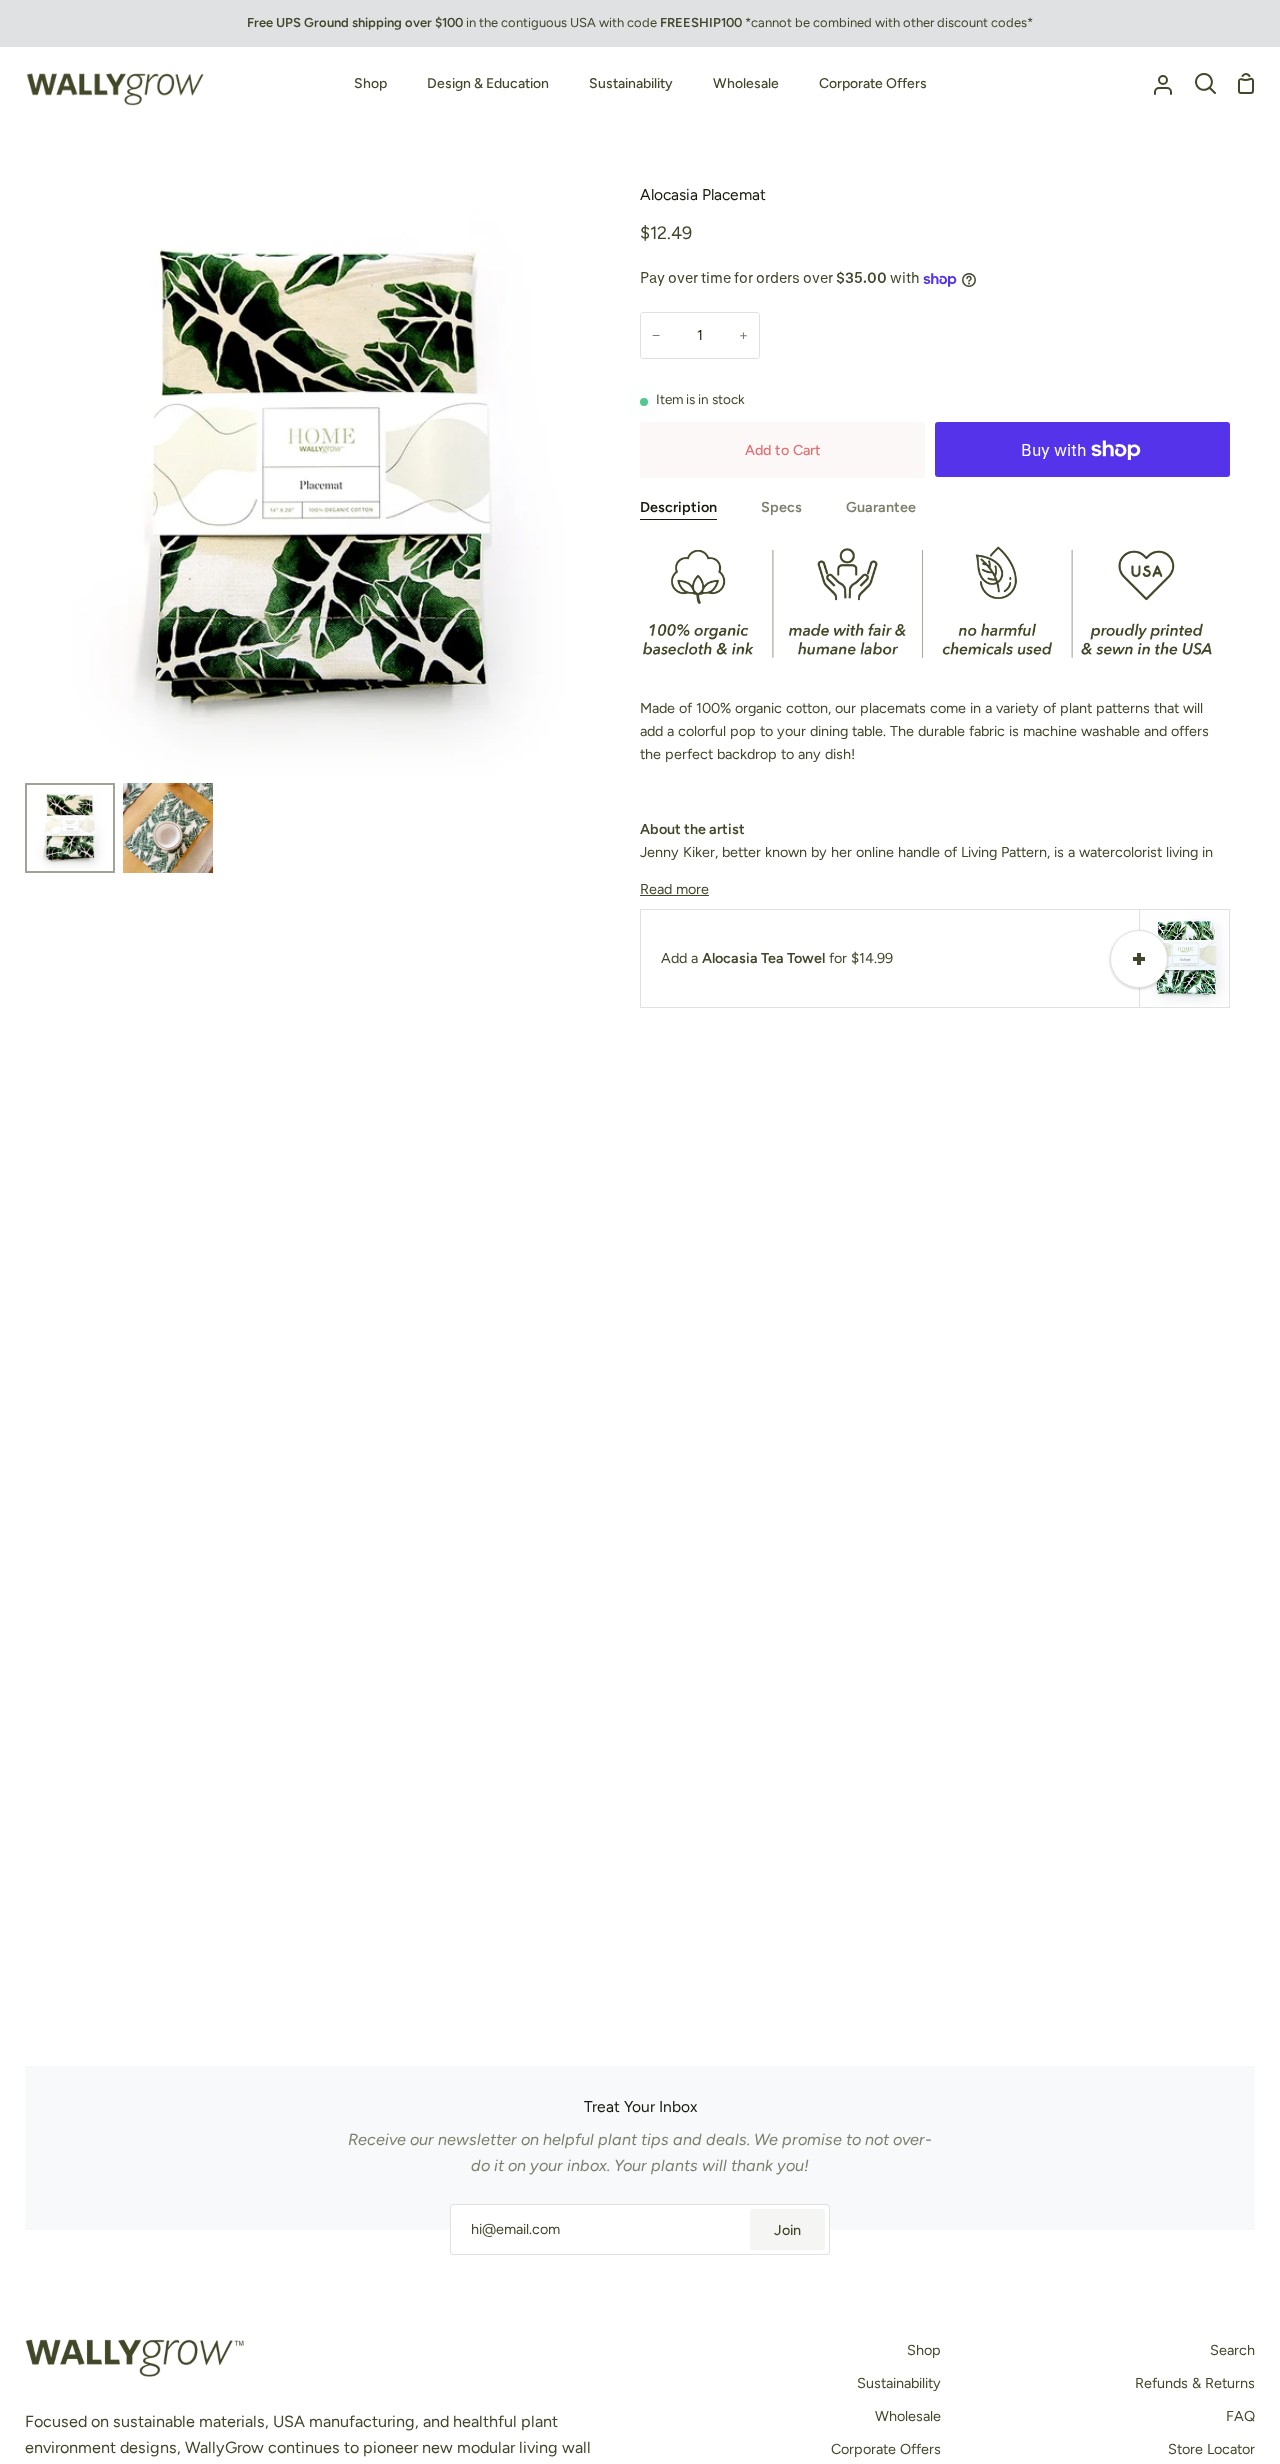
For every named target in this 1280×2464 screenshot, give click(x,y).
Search (1232, 2350)
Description (678, 507)
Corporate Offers (886, 2449)
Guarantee (881, 507)
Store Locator (1211, 2449)
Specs (781, 507)
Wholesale (908, 2416)
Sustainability (899, 2383)
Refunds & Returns (1195, 2383)
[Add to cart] (1139, 959)
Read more (674, 889)
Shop (924, 2350)
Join (787, 2230)
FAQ (1240, 2416)
